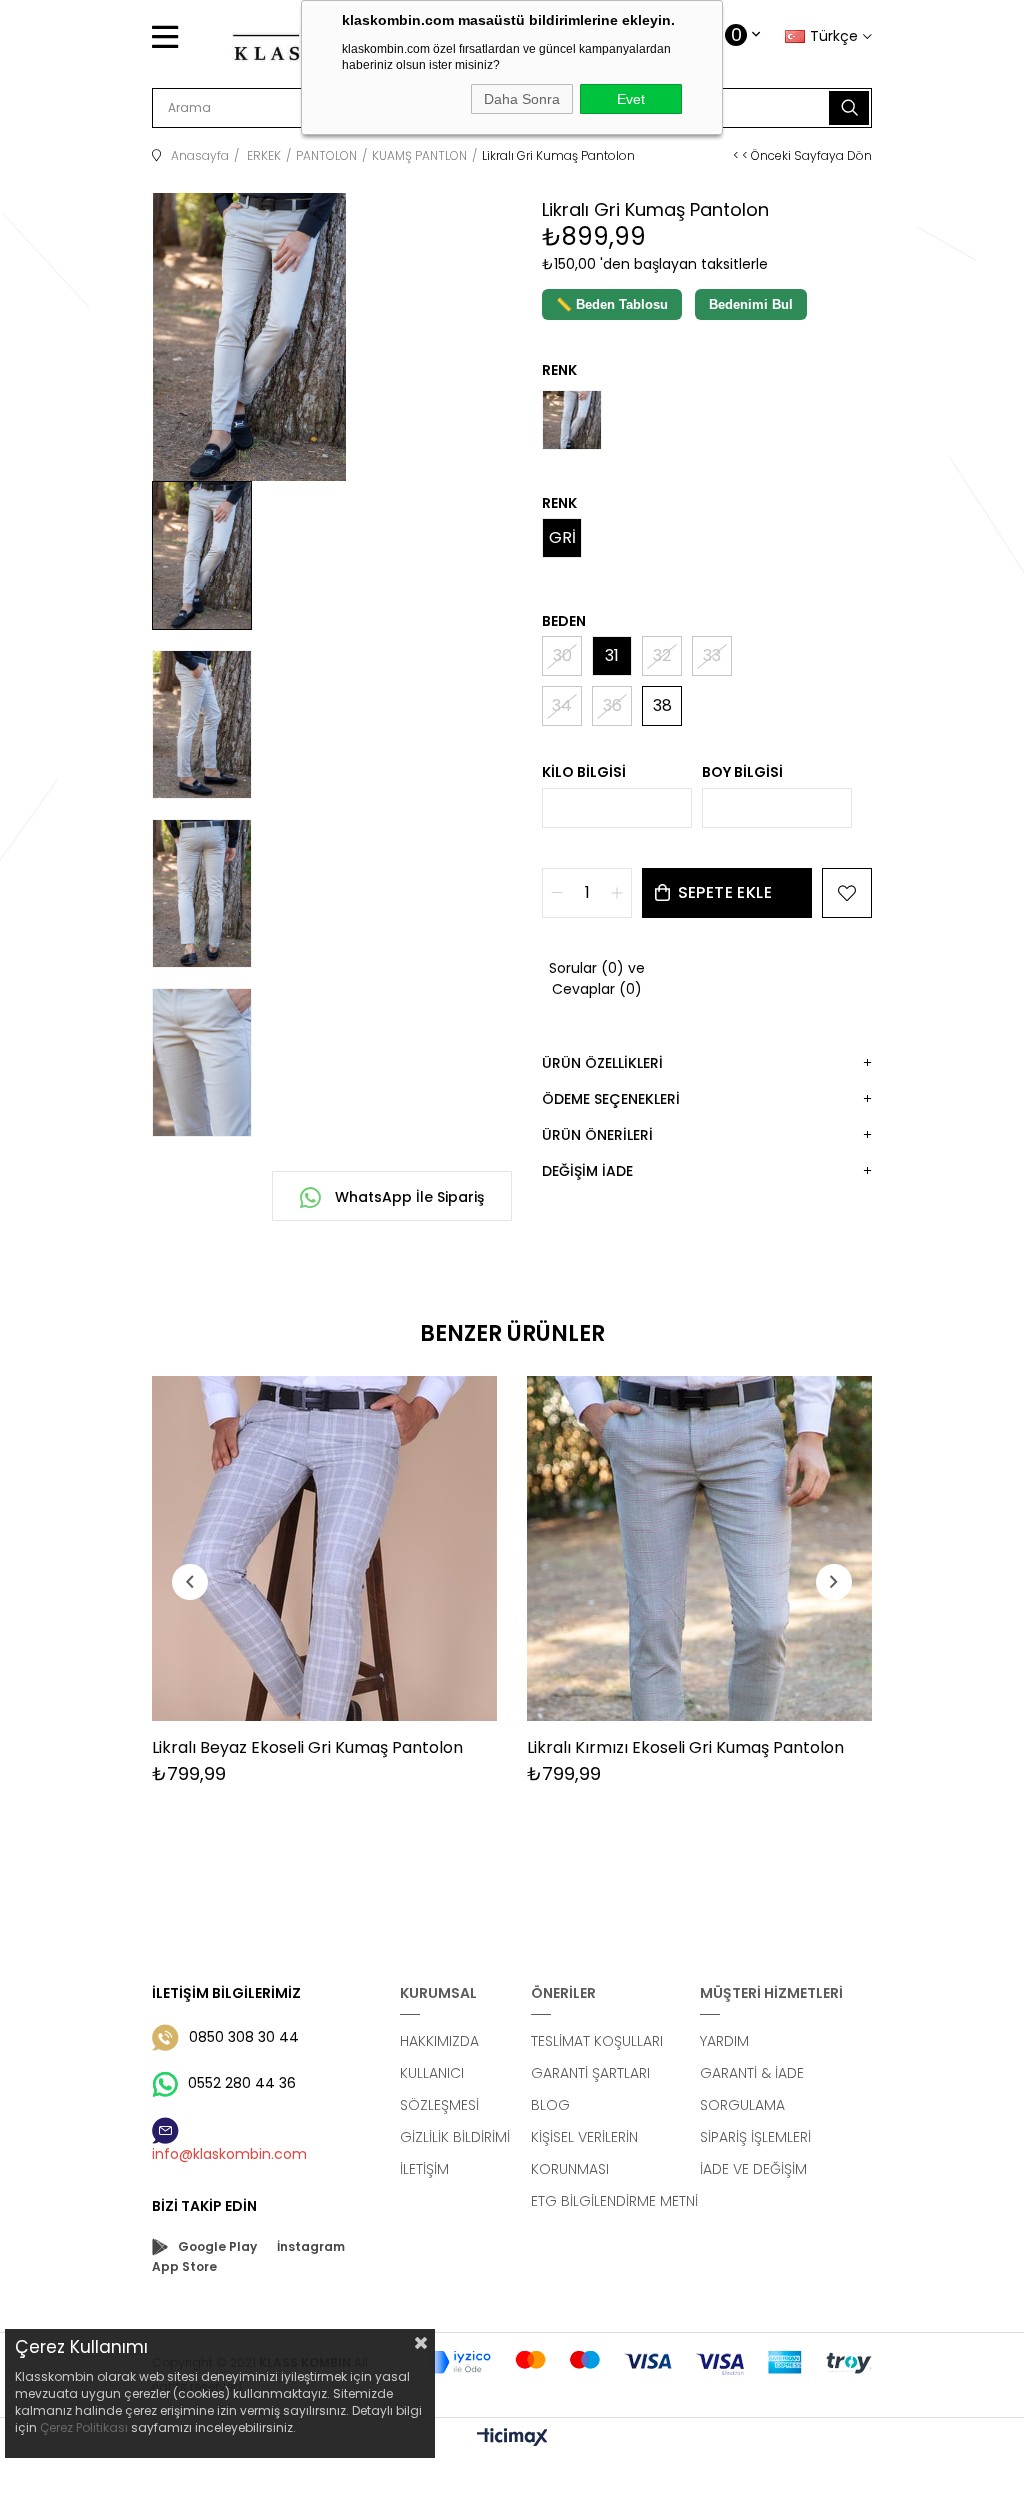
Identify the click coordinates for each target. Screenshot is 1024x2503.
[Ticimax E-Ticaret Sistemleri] (512, 2438)
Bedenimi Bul (751, 304)
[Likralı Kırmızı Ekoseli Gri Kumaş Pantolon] (699, 1548)
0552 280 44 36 (242, 2083)
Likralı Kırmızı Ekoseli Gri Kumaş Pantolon (685, 1747)
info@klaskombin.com (229, 2154)
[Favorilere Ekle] (847, 893)
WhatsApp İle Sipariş (407, 1197)
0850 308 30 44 (244, 2037)
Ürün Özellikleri (602, 1063)
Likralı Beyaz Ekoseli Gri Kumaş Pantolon (307, 1747)
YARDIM (724, 2041)
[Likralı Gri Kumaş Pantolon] (572, 420)
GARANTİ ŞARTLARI (590, 2073)
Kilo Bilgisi (584, 772)
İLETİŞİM (424, 2169)
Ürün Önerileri (597, 1135)
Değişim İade (587, 1171)
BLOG (550, 2105)
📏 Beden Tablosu (612, 304)
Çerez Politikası (84, 2427)
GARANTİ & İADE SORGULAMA (752, 2089)
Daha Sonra (522, 99)
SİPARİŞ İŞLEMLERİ (755, 2137)
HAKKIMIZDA (439, 2041)
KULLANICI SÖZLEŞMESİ (439, 2089)
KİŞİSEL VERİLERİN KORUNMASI (584, 2153)
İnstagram (311, 2246)
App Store (184, 2266)
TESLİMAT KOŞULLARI (597, 2041)
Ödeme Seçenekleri (611, 1099)
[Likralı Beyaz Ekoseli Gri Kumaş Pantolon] (324, 1548)
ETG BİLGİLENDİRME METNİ (614, 2201)
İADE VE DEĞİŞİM (753, 2169)
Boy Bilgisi (742, 772)
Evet (631, 99)
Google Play (217, 2246)
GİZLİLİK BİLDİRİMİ (455, 2137)
